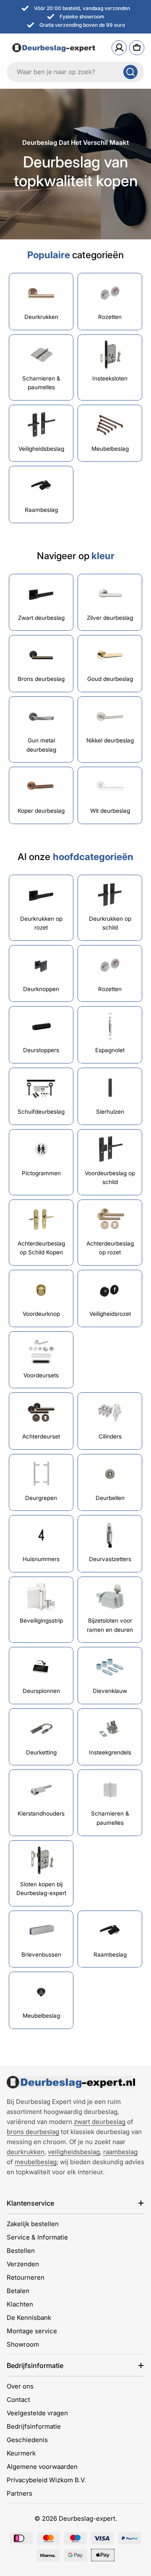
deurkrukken (26, 2152)
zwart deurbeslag (100, 2122)
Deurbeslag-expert (87, 2518)
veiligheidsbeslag (74, 2152)
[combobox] (75, 72)
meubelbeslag (36, 2162)
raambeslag (120, 2152)
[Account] (119, 48)
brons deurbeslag (33, 2132)
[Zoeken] (130, 72)
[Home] (71, 2082)
